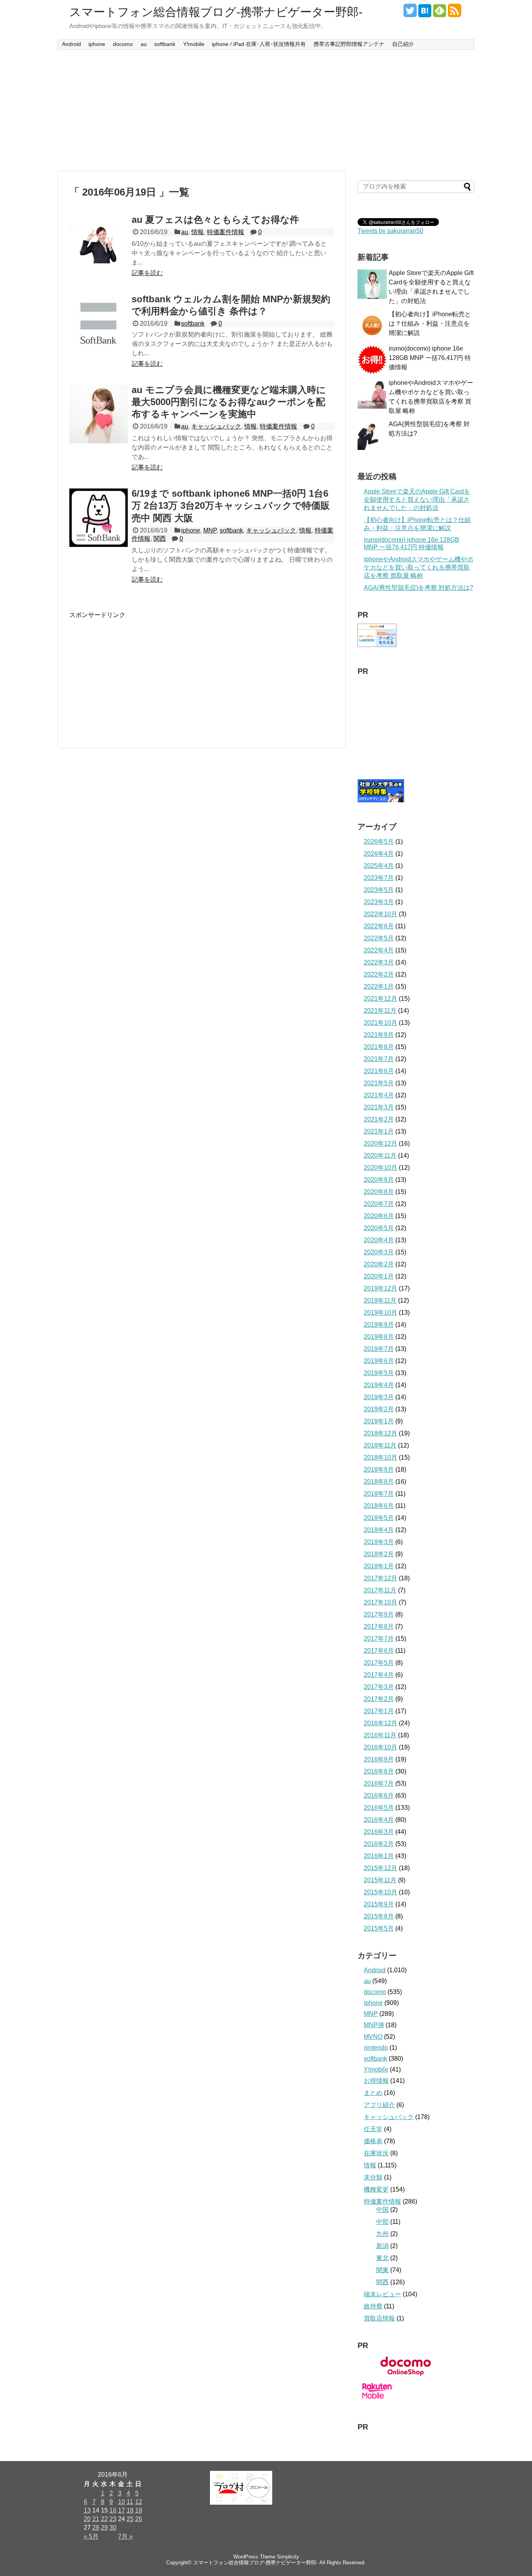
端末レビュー (382, 2294)
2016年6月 (379, 1796)
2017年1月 (379, 1711)
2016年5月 (379, 1808)
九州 (382, 2234)
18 (130, 2510)
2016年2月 (379, 1844)
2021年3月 (379, 1107)
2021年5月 (379, 1083)
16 (113, 2510)
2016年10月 (381, 1747)
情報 (197, 232)
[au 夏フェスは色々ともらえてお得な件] (99, 244)
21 (96, 2519)
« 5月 (91, 2536)
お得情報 (376, 2081)
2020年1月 (379, 1276)
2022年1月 (379, 986)
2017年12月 (381, 1578)
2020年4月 (379, 1240)
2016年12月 (381, 1723)
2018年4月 (379, 1530)
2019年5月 (379, 1373)
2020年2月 (379, 1264)
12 (139, 2502)
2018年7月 (379, 1494)
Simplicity (288, 2557)
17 (122, 2510)
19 (139, 2510)
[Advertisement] (266, 110)
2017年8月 (379, 1627)
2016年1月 (379, 1856)
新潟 (382, 2246)
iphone (97, 44)
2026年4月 (379, 854)
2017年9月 (379, 1614)
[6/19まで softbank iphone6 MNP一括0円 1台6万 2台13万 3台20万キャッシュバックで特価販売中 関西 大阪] (99, 518)
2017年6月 (379, 1651)
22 (104, 2519)
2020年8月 (379, 1192)
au (144, 44)
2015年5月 (379, 1928)
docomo (123, 44)
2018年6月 (379, 1506)
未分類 (373, 2177)
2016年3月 (379, 1832)
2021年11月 (380, 1011)
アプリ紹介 (379, 2105)
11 (130, 2502)
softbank (165, 44)
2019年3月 (379, 1397)
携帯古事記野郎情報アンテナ (349, 44)
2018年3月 (379, 1542)
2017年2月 (379, 1699)
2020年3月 (379, 1252)
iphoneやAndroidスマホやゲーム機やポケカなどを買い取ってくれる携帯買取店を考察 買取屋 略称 (418, 567)
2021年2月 (379, 1119)
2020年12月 (381, 1143)
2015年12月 (381, 1868)
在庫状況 (376, 2153)
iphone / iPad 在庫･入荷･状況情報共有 (259, 44)
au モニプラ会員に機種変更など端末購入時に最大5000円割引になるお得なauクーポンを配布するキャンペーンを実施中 (229, 402)
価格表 (373, 2141)
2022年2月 (379, 974)
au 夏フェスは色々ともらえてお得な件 (215, 220)
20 (87, 2519)
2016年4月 (379, 1820)
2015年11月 (380, 1880)
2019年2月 (379, 1409)
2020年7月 (379, 1204)
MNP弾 (374, 2025)
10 (122, 2502)
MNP (210, 530)
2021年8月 (379, 1047)
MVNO (373, 2037)
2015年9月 (379, 1904)
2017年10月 (381, 1602)
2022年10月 (381, 914)
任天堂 (373, 2129)
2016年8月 (379, 1771)
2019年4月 (379, 1385)
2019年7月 (379, 1349)
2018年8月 (379, 1482)
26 (139, 2519)
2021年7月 (379, 1059)
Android (71, 44)
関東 (382, 2270)
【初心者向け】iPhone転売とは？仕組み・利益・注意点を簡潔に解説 (430, 324)
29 (104, 2528)
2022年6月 (379, 926)
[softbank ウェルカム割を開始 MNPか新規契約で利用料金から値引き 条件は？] (99, 323)
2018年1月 (379, 1566)
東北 (382, 2258)
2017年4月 (379, 1675)
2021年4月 (379, 1095)
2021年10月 (381, 1023)
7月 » (125, 2536)
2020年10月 (381, 1168)
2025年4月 (379, 866)
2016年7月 (379, 1783)
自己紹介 (403, 44)
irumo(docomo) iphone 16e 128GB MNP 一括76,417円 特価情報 (430, 358)
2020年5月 (379, 1228)
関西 (160, 539)
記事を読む (147, 273)
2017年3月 (379, 1687)
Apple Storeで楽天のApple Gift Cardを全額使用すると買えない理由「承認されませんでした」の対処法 (417, 500)
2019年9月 (379, 1325)
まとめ (373, 2093)
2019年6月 (379, 1361)
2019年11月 (380, 1300)
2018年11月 (380, 1445)
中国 (382, 2210)
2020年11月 (380, 1156)
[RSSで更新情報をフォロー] (454, 13)
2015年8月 (379, 1916)
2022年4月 (379, 950)
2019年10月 (381, 1313)
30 (113, 2528)
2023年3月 (379, 902)
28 (96, 2528)
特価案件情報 (225, 232)
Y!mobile (194, 44)
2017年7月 (379, 1639)
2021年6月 (379, 1071)
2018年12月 (381, 1433)
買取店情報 (379, 2318)
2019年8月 (379, 1337)
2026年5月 (379, 842)
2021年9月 (379, 1035)
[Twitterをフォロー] (410, 13)
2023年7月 (379, 878)
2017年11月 (380, 1590)
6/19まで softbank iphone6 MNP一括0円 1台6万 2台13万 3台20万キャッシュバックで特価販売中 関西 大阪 (231, 505)
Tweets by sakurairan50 (390, 231)
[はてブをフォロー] (425, 13)
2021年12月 (381, 999)
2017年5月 (379, 1663)
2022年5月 (379, 938)
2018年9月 (379, 1470)
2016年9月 (379, 1759)
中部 (382, 2222)
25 (130, 2519)
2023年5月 (379, 890)
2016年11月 (380, 1735)
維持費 (373, 2306)
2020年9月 (379, 1180)
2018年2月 (379, 1554)
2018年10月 (381, 1457)
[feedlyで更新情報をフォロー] (440, 13)
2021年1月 (379, 1131)
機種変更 (376, 2189)
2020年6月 (379, 1216)
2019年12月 (381, 1288)
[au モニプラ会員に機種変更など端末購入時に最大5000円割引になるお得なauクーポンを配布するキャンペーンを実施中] (99, 414)
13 (87, 2510)
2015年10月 (381, 1892)
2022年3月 (379, 962)
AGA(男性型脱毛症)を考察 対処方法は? (418, 588)
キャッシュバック (216, 426)
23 (113, 2519)
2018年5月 (379, 1518)
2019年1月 (379, 1421)
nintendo (376, 2048)
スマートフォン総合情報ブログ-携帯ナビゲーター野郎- (216, 12)
